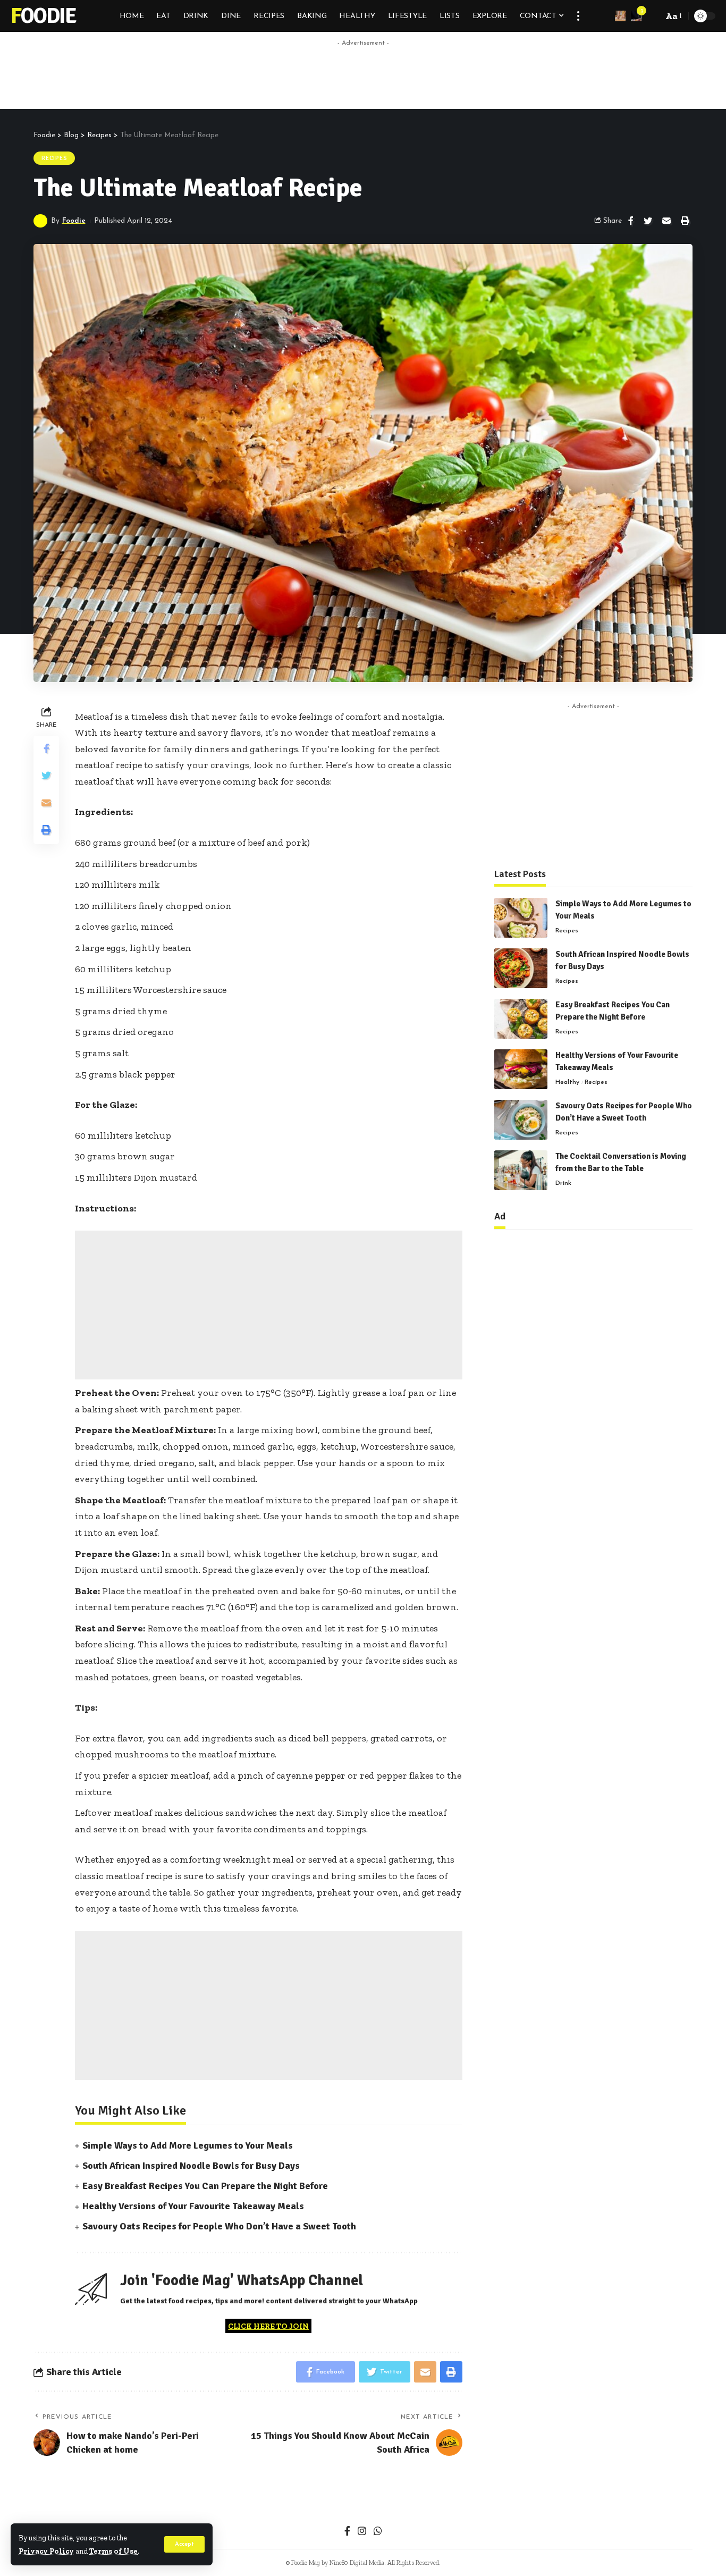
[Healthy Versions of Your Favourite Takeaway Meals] (521, 1069)
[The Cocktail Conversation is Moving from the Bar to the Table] (521, 1170)
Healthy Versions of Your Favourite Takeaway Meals (193, 2206)
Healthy (567, 1082)
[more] (578, 16)
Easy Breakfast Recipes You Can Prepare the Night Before (205, 2186)
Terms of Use (113, 2551)
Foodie (43, 16)
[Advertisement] (363, 75)
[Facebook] (347, 2532)
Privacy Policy (46, 2551)
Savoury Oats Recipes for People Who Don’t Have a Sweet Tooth (219, 2226)
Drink (563, 1183)
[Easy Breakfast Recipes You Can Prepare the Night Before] (521, 1019)
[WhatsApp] (378, 2532)
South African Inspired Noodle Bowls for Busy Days (191, 2166)
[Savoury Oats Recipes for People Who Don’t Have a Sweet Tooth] (521, 1120)
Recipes (54, 158)
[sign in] (620, 16)
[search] (652, 16)
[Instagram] (362, 2532)
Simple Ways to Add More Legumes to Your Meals (188, 2145)
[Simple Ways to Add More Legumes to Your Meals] (521, 918)
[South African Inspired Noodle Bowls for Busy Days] (521, 968)
